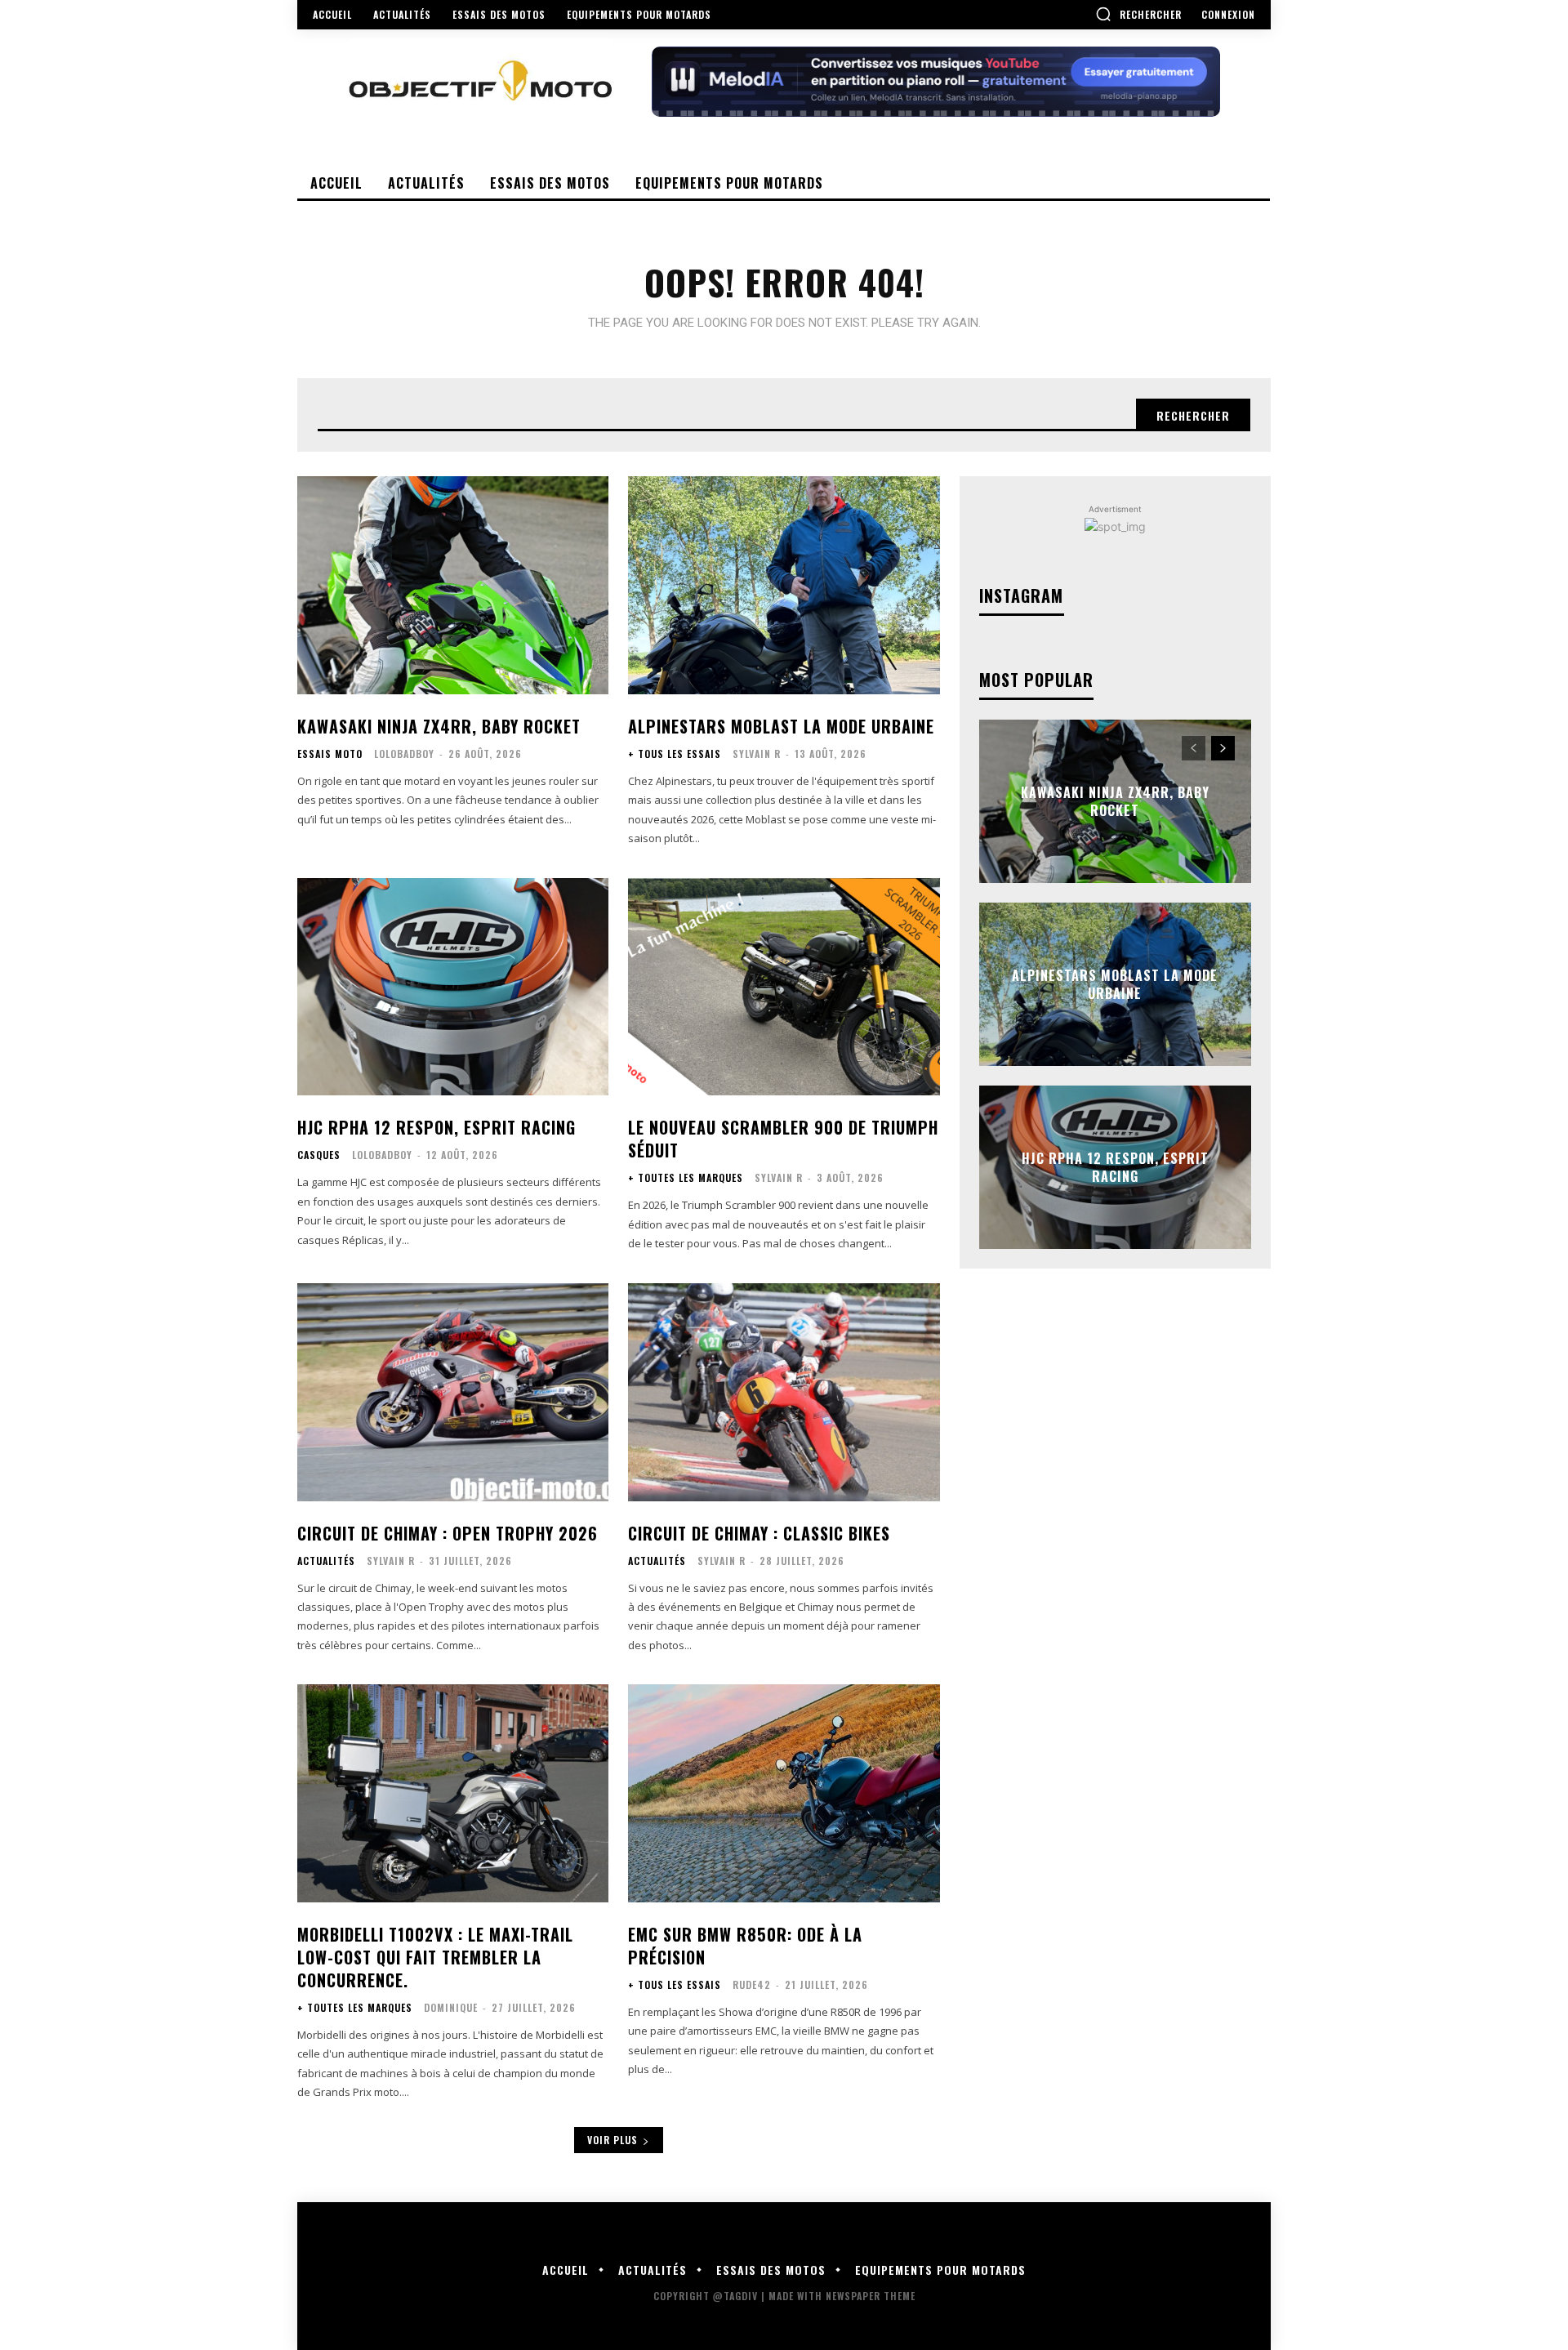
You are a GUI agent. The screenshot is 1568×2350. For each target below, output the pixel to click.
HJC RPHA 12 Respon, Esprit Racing (437, 1127)
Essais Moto (330, 754)
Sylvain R (757, 754)
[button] (1138, 14)
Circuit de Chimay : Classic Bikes (759, 1533)
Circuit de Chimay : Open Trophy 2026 (448, 1533)
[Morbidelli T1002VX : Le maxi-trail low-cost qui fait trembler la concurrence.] (453, 1793)
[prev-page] (1194, 748)
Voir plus (612, 2140)
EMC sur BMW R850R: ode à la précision (745, 1946)
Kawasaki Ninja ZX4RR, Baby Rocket (439, 726)
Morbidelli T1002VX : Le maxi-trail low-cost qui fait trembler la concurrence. (435, 1957)
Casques (319, 1155)
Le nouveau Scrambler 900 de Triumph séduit (783, 1139)
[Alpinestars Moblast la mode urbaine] (784, 585)
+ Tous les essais (675, 754)
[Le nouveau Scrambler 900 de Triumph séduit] (784, 987)
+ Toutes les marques (686, 1178)
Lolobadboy (404, 754)
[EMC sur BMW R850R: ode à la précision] (784, 1793)
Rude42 (752, 1984)
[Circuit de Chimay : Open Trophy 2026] (453, 1392)
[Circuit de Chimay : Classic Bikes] (784, 1392)
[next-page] (1223, 748)
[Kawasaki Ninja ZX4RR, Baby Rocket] (453, 585)
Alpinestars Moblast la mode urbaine (781, 726)
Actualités (326, 1561)
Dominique (451, 2007)
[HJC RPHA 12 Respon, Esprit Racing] (453, 987)
